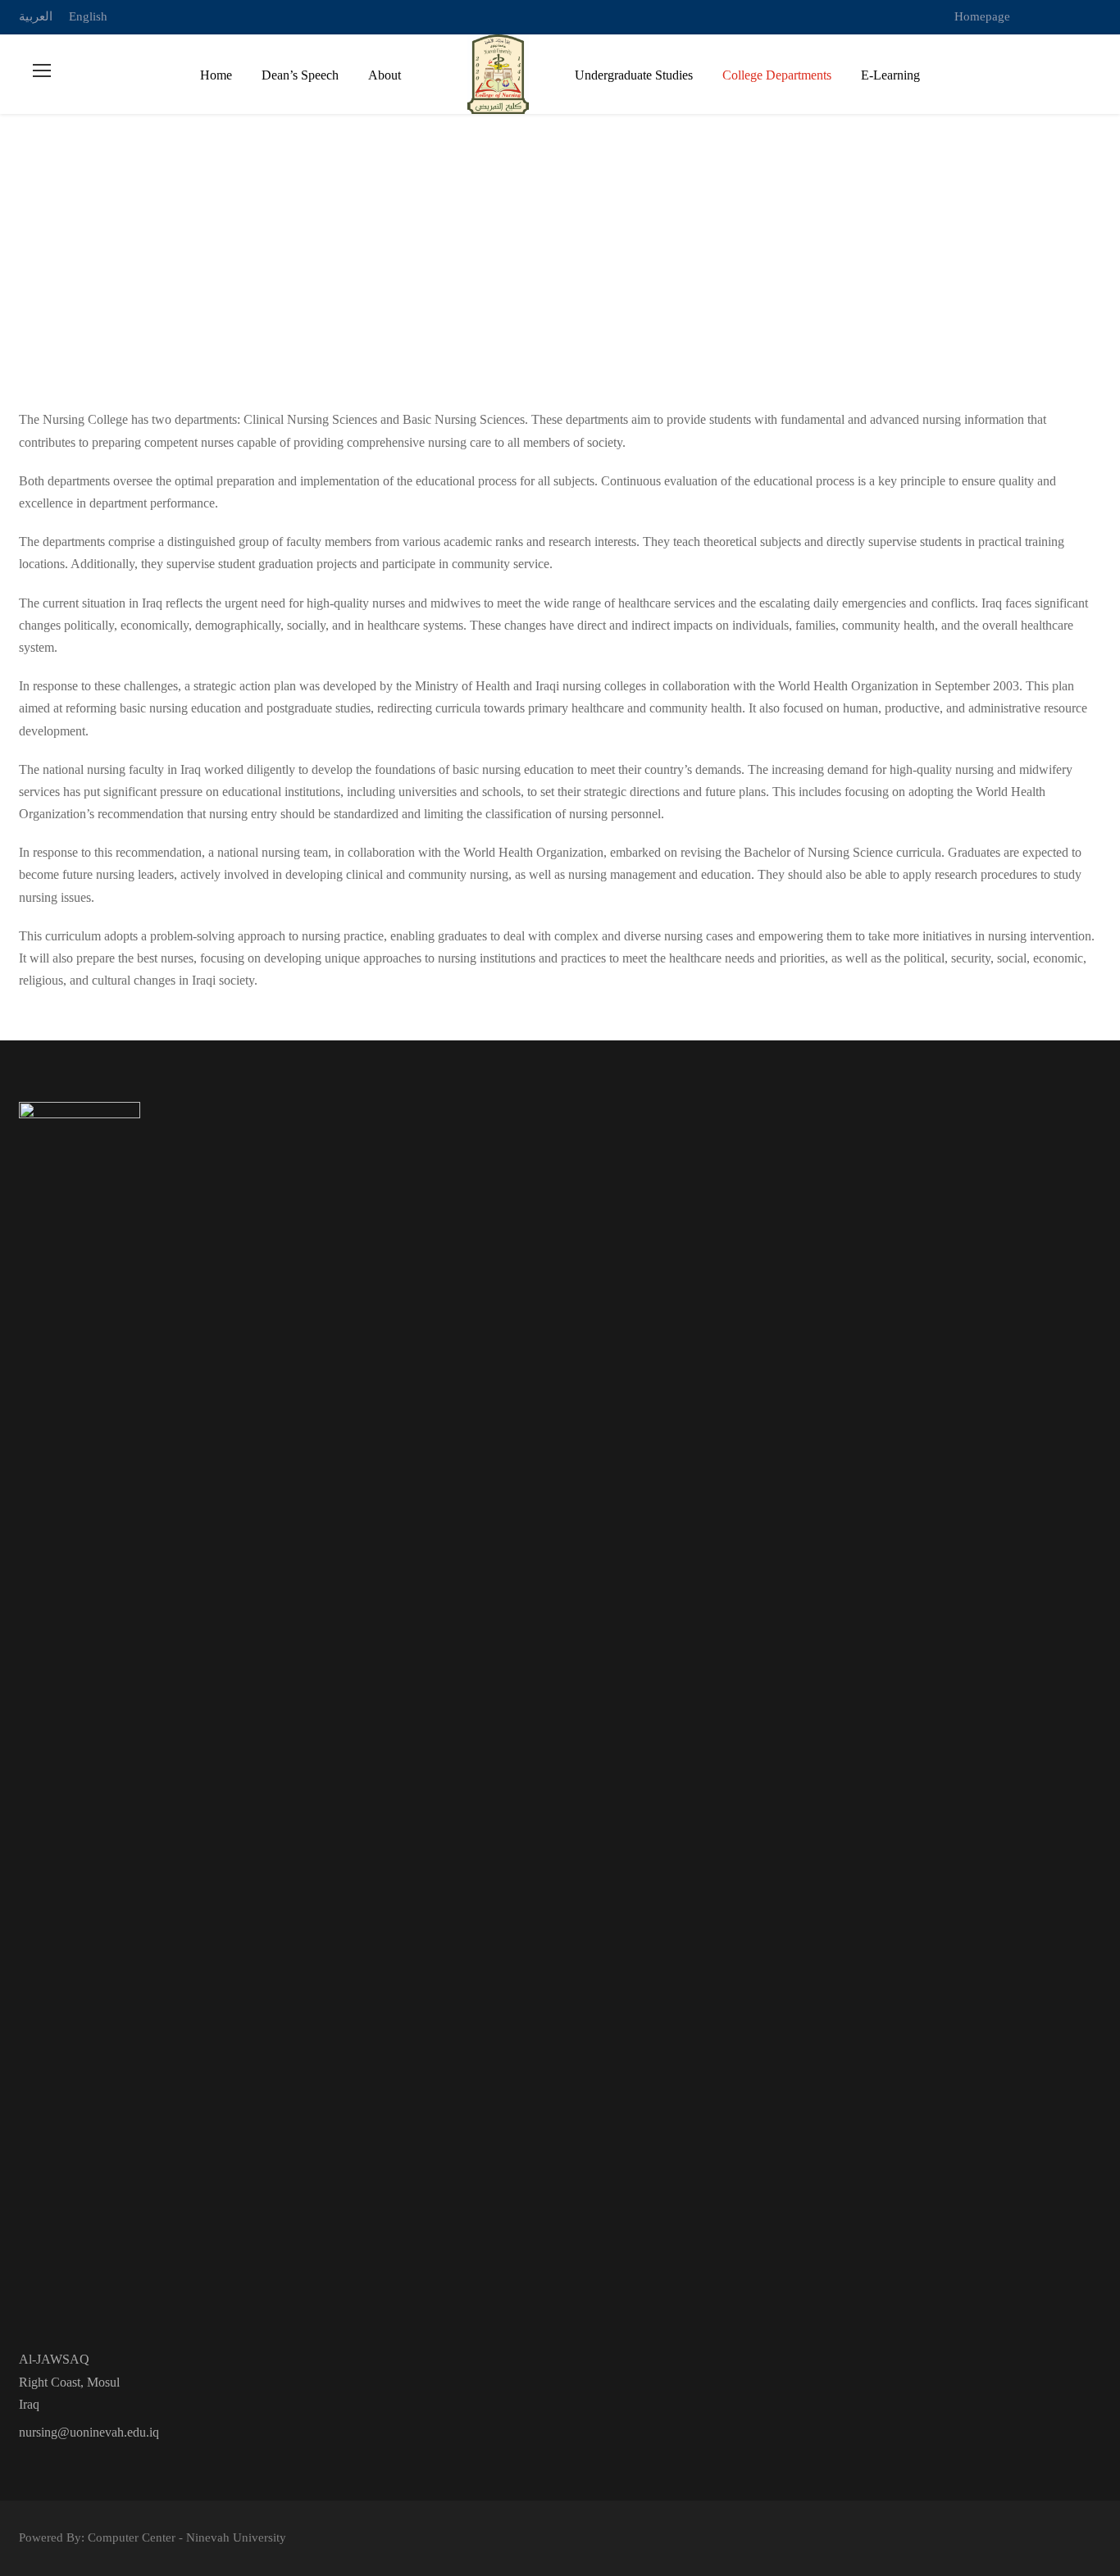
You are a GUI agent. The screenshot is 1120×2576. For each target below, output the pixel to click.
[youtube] (1096, 16)
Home (216, 75)
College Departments (777, 75)
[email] (1036, 16)
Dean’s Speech (300, 75)
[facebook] (1066, 16)
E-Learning (890, 75)
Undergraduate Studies (634, 75)
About (385, 75)
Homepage (982, 16)
